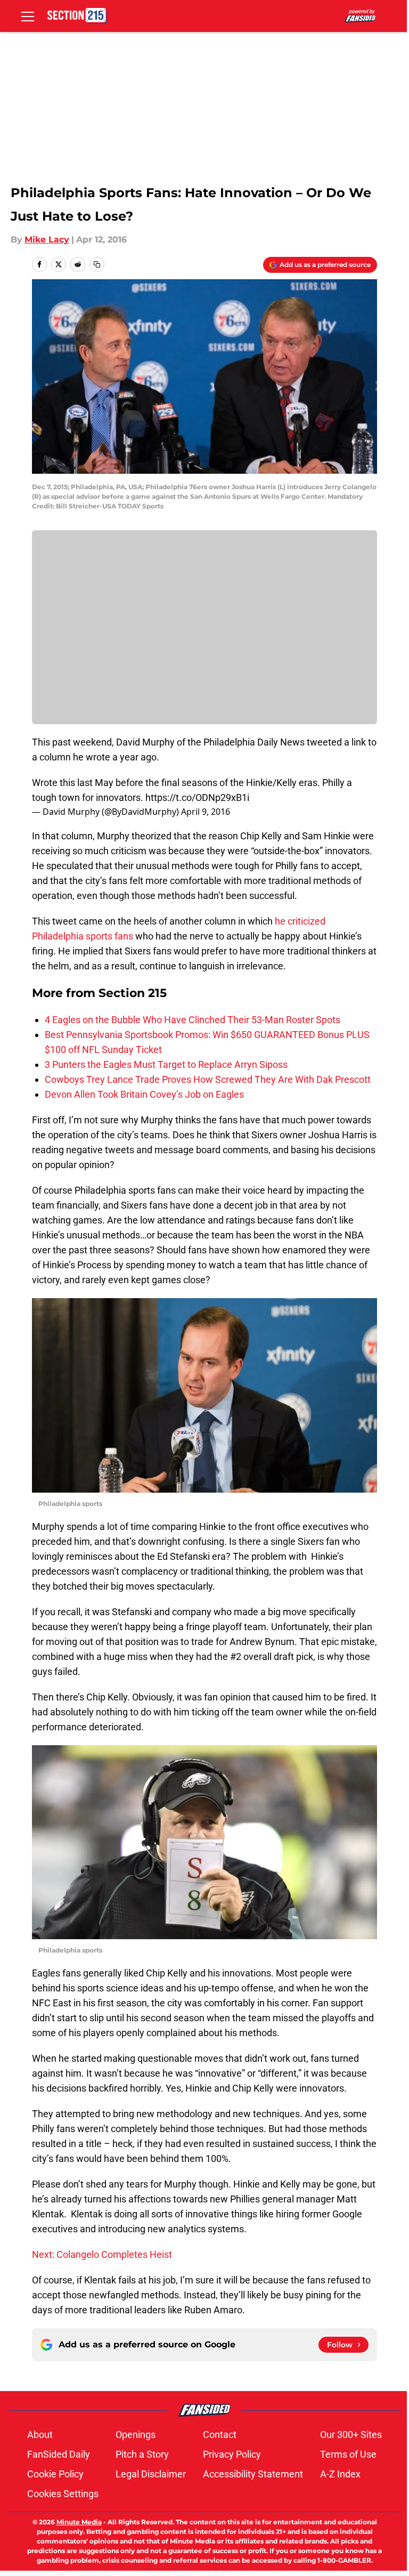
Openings (136, 2435)
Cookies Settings (63, 2494)
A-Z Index (340, 2474)
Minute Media (79, 2522)
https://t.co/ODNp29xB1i (197, 797)
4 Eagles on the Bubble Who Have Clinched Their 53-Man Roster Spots (193, 1020)
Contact (220, 2435)
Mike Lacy (47, 240)
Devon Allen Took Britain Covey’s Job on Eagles (144, 1094)
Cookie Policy (55, 2474)
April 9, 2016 (206, 812)
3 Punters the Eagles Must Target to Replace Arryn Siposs (166, 1064)
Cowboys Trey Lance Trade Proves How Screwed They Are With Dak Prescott (208, 1079)
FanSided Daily (59, 2454)
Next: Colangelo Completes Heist (102, 2254)
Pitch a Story (142, 2454)
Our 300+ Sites (351, 2435)
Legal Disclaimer (151, 2474)
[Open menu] (28, 16)
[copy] (97, 264)
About (40, 2435)
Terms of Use (348, 2454)
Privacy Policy (232, 2454)
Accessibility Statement (253, 2474)
